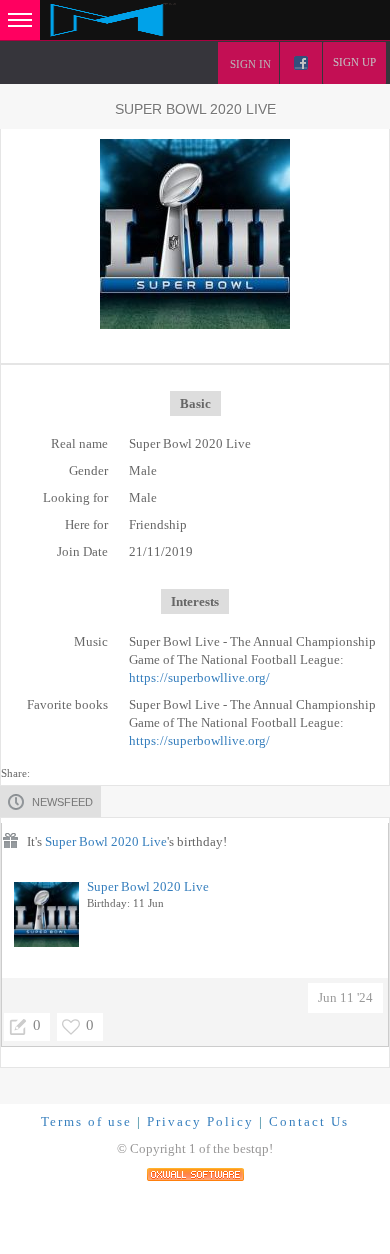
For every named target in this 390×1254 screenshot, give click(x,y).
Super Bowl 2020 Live (106, 841)
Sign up (354, 62)
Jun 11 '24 (345, 997)
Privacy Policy (200, 1121)
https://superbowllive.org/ (199, 677)
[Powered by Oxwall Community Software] (195, 1172)
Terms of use (86, 1121)
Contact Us (309, 1121)
